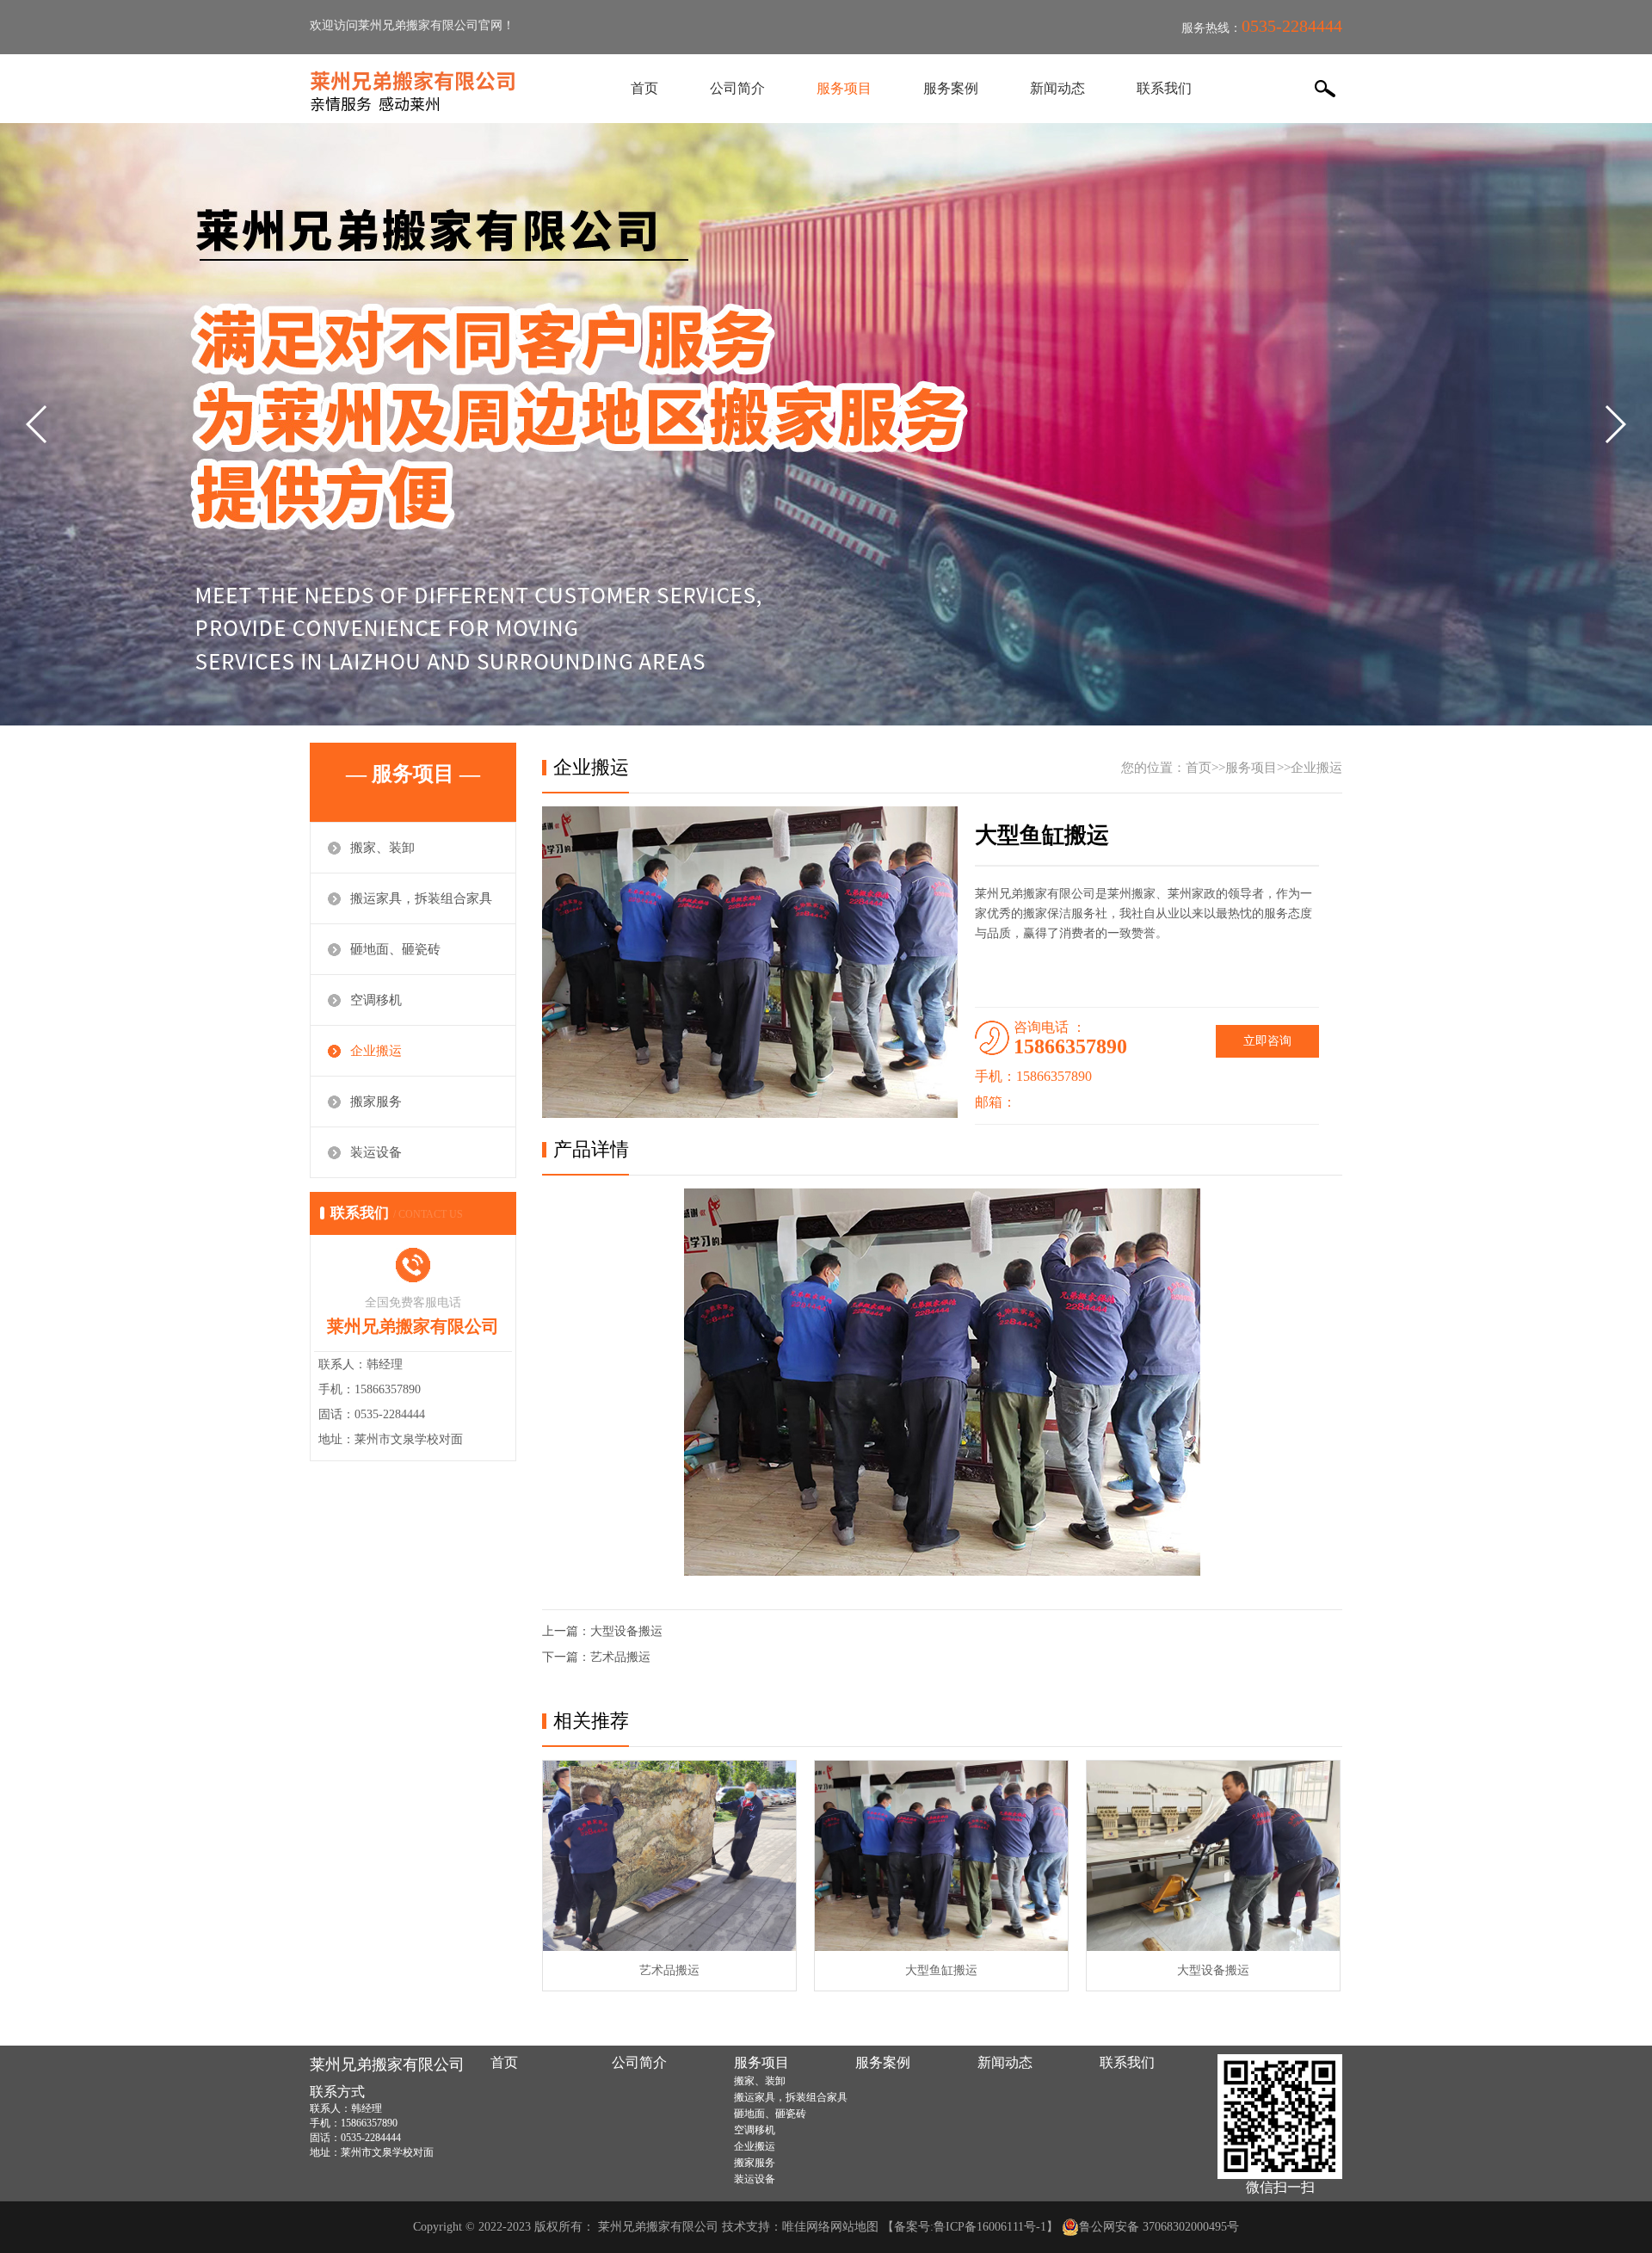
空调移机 (376, 1000)
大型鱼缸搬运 (941, 1970)
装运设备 (376, 1152)
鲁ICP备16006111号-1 (990, 2227)
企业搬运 (376, 1051)
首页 (644, 88)
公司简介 (737, 88)
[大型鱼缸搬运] (941, 1856)
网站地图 (854, 2227)
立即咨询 (1267, 1041)
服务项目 (844, 88)
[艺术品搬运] (669, 1856)
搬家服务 (376, 1102)
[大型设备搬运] (1213, 1856)
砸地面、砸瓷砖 (395, 949)
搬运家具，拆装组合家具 (421, 898)
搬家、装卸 (382, 848)
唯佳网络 (806, 2227)
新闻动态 (1057, 88)
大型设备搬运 (626, 1631)
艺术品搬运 (620, 1657)
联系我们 (1164, 88)
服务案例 (951, 88)
